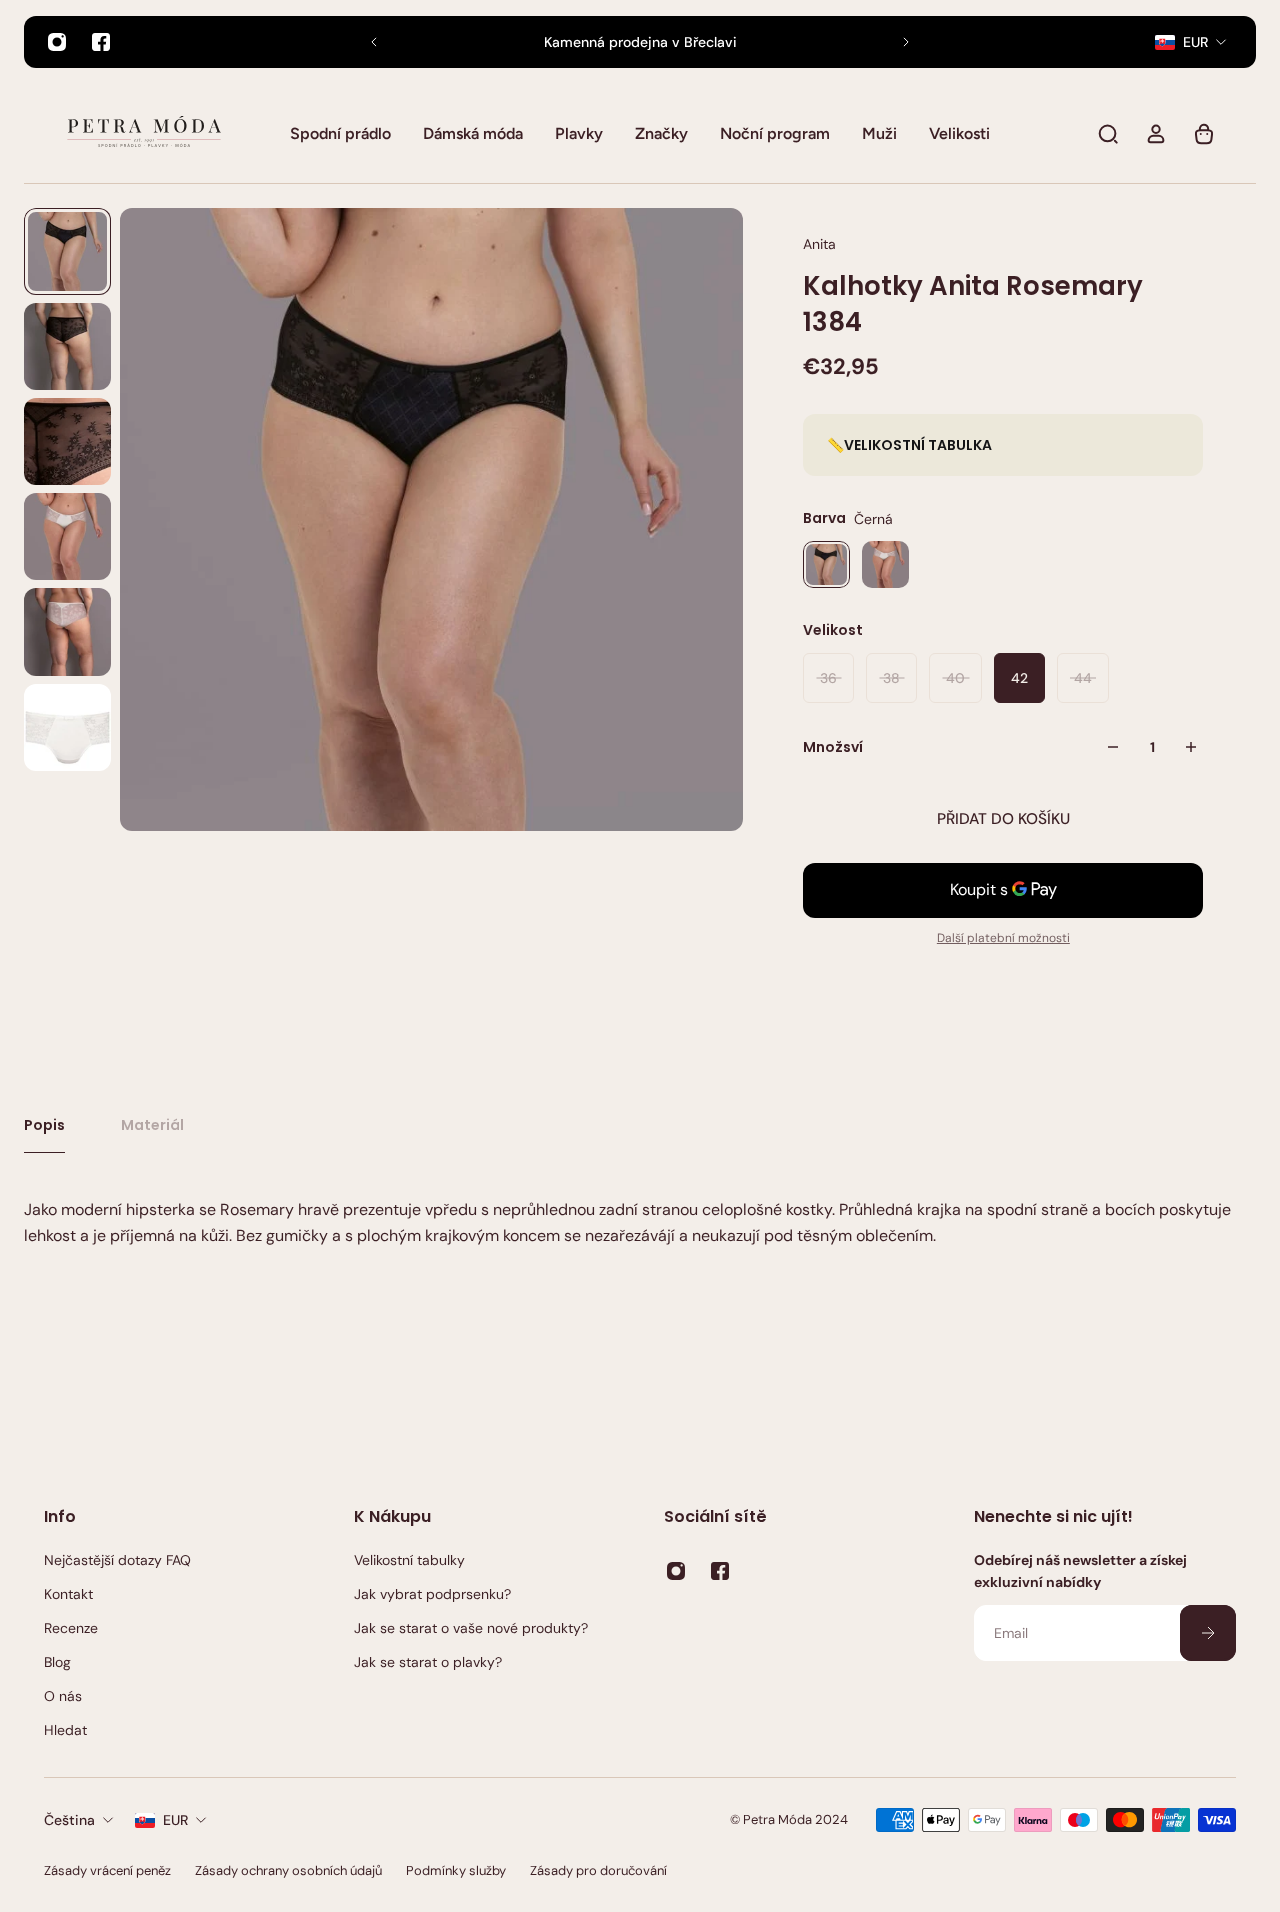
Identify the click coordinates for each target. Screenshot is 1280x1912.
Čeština (69, 1820)
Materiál (152, 1125)
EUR (175, 1820)
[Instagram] (57, 42)
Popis (44, 1125)
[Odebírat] (1208, 1633)
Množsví (833, 747)
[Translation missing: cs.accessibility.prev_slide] (374, 42)
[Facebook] (101, 42)
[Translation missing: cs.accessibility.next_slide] (906, 42)
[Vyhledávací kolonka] (1108, 134)
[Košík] (1204, 134)
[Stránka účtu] (1156, 134)
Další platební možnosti (1003, 938)
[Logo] (144, 133)
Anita (819, 244)
